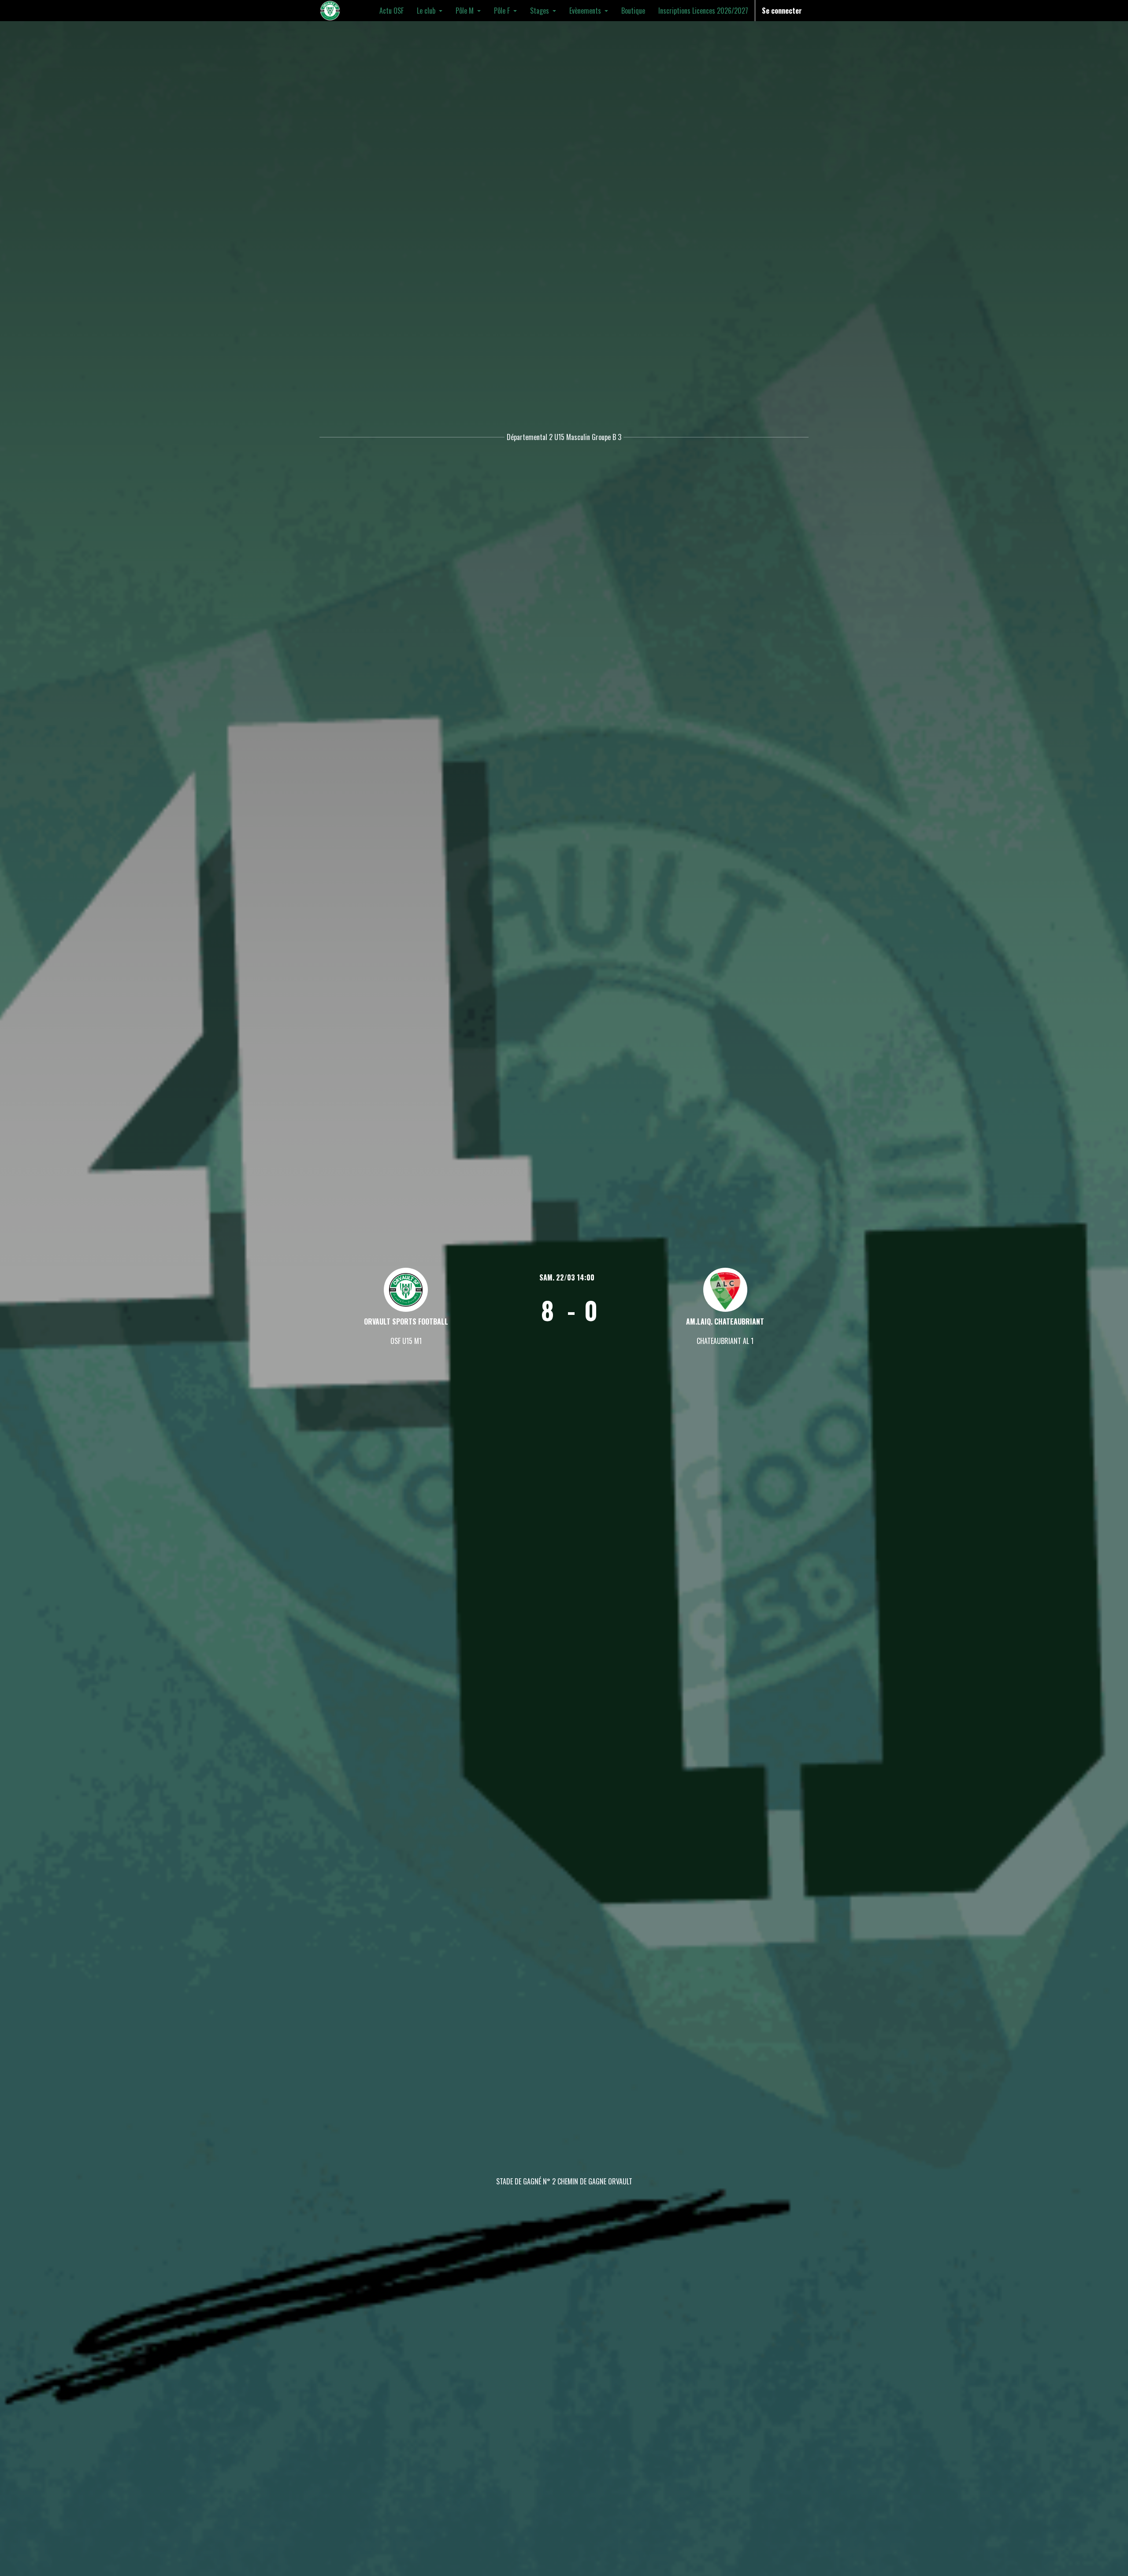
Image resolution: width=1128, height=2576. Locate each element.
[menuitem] (391, 11)
